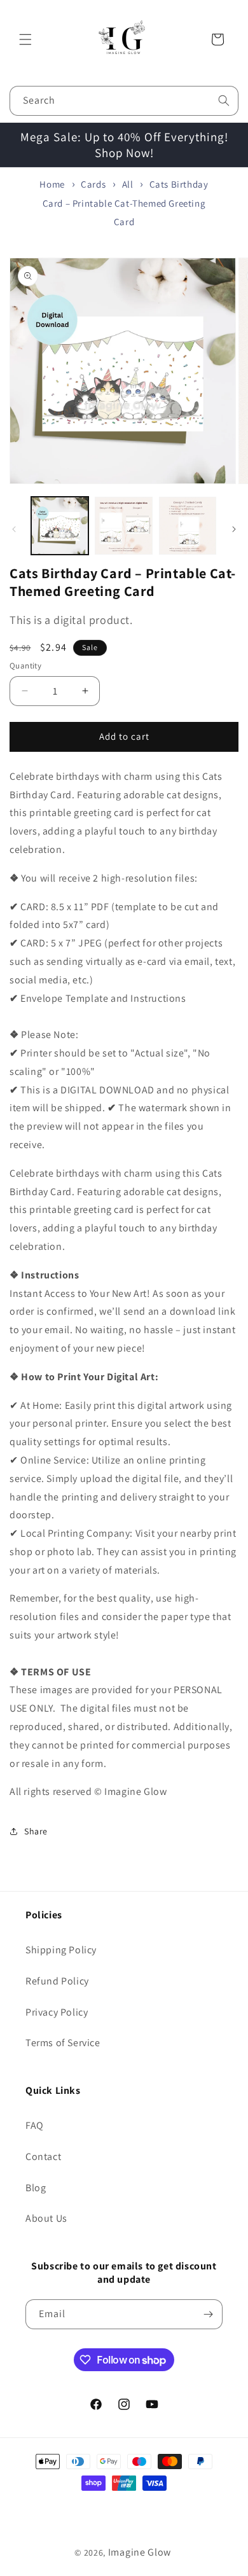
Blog (36, 2188)
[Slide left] (14, 529)
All (128, 184)
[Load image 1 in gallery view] (60, 525)
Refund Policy (57, 1981)
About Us (46, 2218)
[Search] (224, 100)
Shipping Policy (61, 1950)
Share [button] (36, 1831)
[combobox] (124, 101)
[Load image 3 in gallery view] (188, 525)
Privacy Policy (57, 2012)
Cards (93, 184)
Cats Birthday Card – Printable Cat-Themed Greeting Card (126, 203)
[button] (25, 39)
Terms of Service (63, 2043)
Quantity (25, 666)
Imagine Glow (140, 2552)
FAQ (35, 2125)
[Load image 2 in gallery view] (123, 525)
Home (52, 184)
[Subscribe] (208, 2314)
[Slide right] (234, 529)
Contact (43, 2157)
